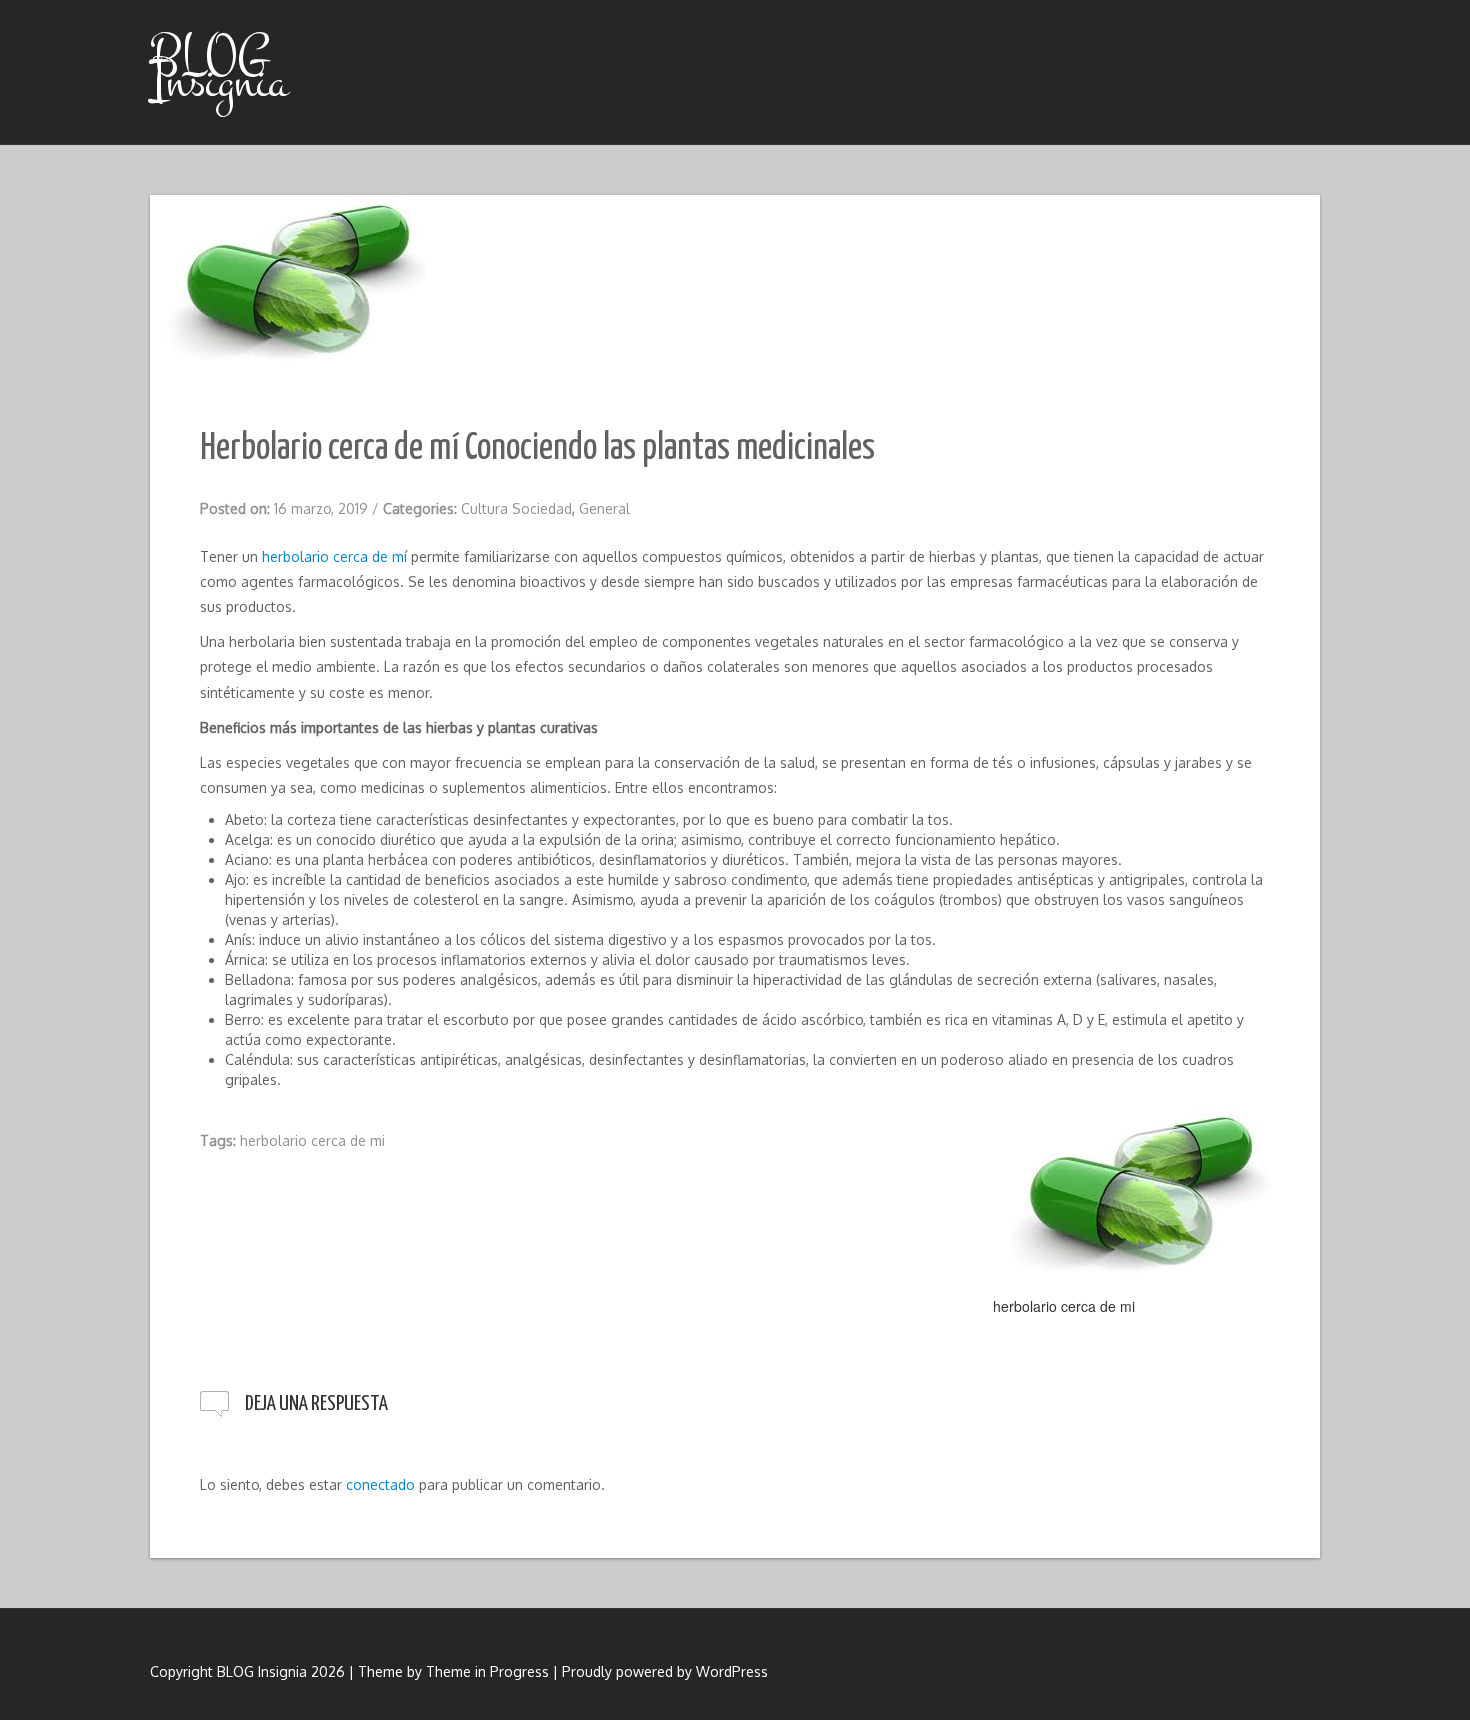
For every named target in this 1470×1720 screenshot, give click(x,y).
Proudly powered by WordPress (665, 1671)
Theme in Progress (487, 1671)
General (604, 508)
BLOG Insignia (219, 68)
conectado (380, 1484)
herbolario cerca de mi (312, 1140)
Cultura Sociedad (516, 508)
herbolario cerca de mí (334, 556)
